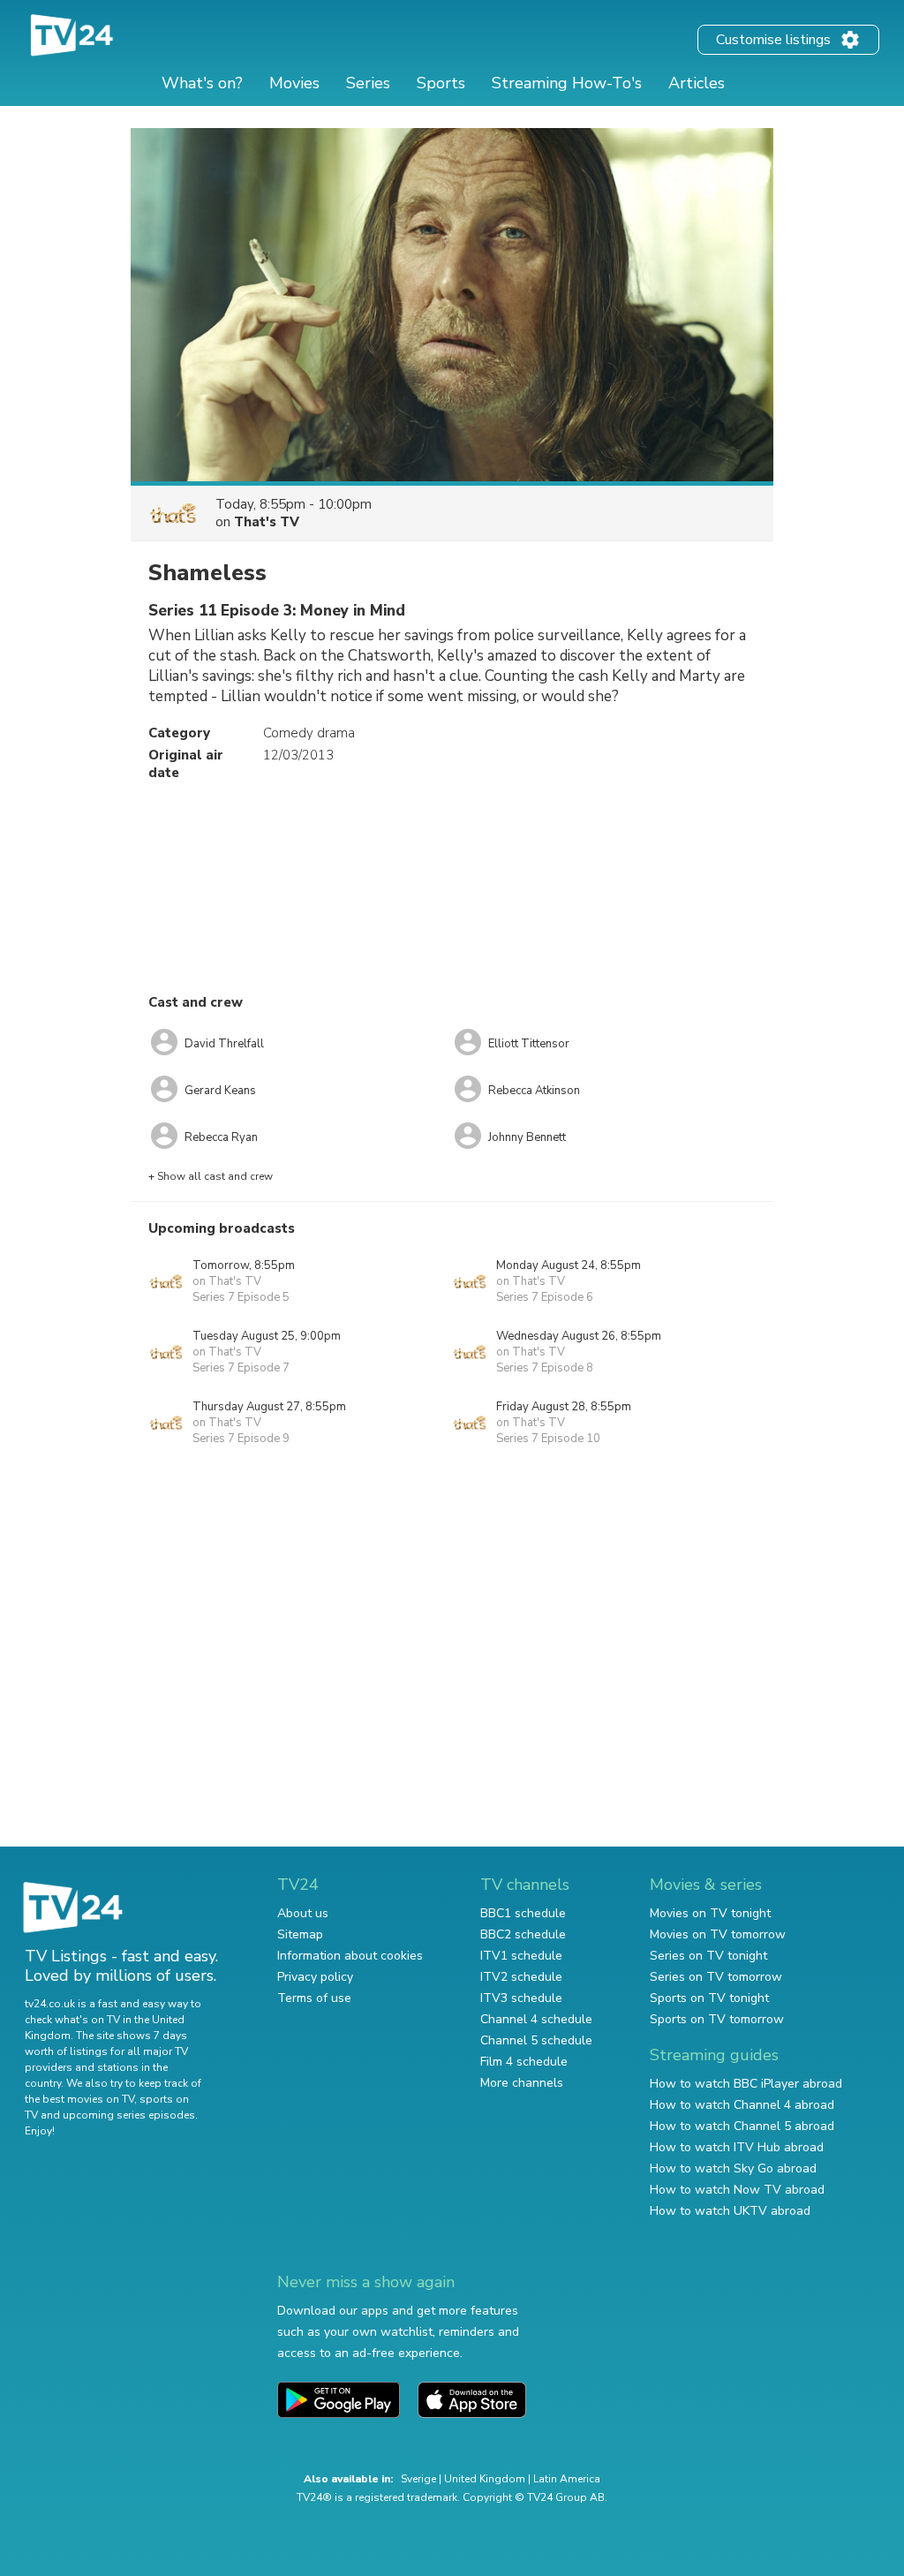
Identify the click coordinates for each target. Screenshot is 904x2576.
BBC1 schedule (523, 1913)
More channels (522, 2083)
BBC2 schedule (523, 1934)
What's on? (202, 83)
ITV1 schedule (521, 1956)
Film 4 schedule (524, 2062)
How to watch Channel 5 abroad (742, 2126)
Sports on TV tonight (709, 1998)
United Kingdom (485, 2479)
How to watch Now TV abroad (737, 2190)
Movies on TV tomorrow (718, 1934)
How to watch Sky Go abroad (733, 2168)
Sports (441, 83)
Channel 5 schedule (536, 2040)
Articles (697, 83)
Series (368, 83)
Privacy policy (315, 1977)
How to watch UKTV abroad (730, 2211)
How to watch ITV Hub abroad (737, 2147)
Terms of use (314, 1998)
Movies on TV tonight (710, 1913)
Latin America (567, 2479)
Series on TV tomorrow (716, 1977)
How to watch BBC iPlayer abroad (746, 2084)
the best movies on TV (79, 2099)
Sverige (418, 2479)
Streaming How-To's (567, 83)
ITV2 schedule (521, 1977)
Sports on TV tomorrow (717, 2019)
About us (303, 1913)
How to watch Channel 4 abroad (742, 2105)
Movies (294, 83)
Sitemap (300, 1934)
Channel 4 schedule (536, 2019)
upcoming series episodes (129, 2115)
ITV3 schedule (521, 1998)
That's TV (267, 522)
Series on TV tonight (708, 1956)
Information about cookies (350, 1956)
